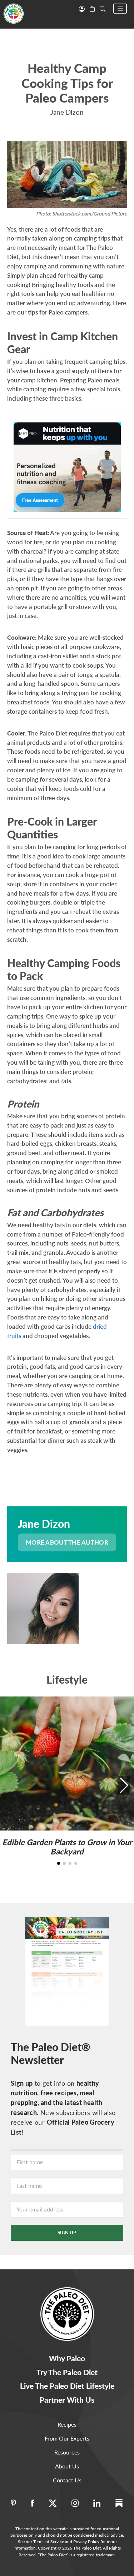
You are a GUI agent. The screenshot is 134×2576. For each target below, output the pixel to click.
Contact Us (67, 2480)
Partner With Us (67, 2400)
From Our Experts (67, 2438)
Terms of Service (49, 2542)
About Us (67, 2466)
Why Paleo (67, 2358)
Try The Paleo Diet (67, 2372)
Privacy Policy (86, 2542)
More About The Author (67, 1542)
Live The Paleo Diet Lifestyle (67, 2386)
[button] (120, 9)
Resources (67, 2452)
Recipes (67, 2424)
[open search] (103, 8)
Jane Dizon (67, 112)
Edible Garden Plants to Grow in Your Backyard (67, 1847)
